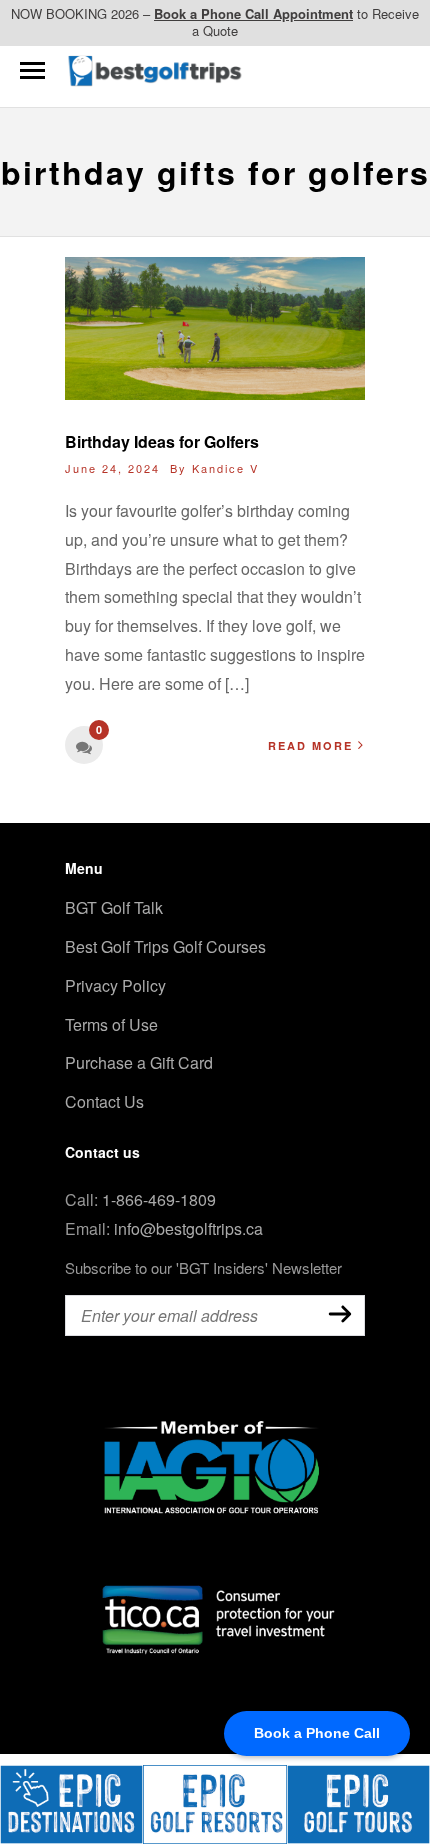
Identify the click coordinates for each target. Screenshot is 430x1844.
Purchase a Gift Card (139, 1062)
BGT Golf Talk (114, 907)
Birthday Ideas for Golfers (162, 441)
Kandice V (225, 468)
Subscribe (340, 1314)
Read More (310, 745)
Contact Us (104, 1101)
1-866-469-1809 (159, 1199)
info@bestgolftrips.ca (188, 1228)
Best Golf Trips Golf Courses (165, 946)
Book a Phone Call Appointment (253, 13)
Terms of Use (111, 1024)
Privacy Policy (115, 985)
